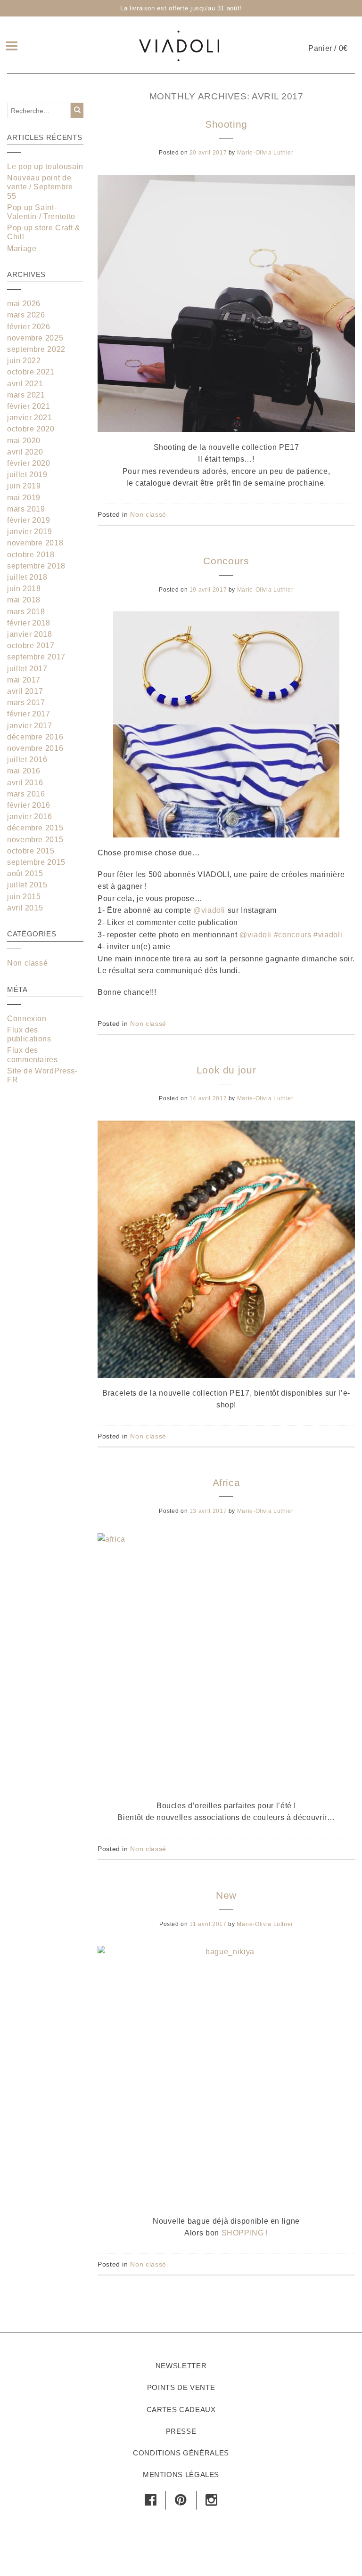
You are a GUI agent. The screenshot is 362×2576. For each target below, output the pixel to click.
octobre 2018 (31, 555)
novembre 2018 (35, 543)
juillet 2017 (27, 669)
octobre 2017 (31, 646)
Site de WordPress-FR (42, 1075)
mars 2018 (26, 612)
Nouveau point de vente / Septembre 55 (40, 187)
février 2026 (29, 327)
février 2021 (29, 406)
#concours (293, 935)
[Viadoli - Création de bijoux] (179, 45)
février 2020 (29, 463)
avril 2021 (25, 384)
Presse (181, 2431)
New (226, 1895)
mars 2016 (26, 794)
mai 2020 (24, 441)
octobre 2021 (31, 372)
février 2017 (29, 714)
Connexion (27, 1019)
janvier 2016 (30, 817)
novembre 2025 (35, 338)
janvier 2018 (30, 634)
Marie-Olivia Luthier (265, 153)
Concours (226, 561)
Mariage (22, 248)
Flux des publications (29, 1034)
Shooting (226, 124)
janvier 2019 (30, 532)
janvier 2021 (30, 418)
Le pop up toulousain (45, 167)
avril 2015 (25, 908)
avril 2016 (25, 783)
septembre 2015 (36, 862)
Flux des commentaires (33, 1055)
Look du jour (226, 1070)
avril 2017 (25, 691)
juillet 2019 (27, 475)
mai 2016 (24, 771)
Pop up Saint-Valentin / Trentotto (41, 212)
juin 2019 (24, 486)
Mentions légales (181, 2474)
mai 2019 (24, 498)
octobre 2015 (31, 851)
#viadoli (328, 935)
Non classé (148, 514)
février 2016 (29, 805)
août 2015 (25, 874)
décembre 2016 (35, 737)
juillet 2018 (27, 577)
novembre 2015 (35, 840)
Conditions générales (181, 2453)
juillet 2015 (27, 885)
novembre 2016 (35, 748)
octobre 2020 (31, 429)
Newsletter (181, 2366)
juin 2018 (24, 589)
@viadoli (209, 910)
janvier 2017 (30, 726)
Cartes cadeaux (181, 2409)
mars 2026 (26, 315)
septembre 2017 (36, 657)
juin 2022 (24, 361)
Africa (226, 1483)
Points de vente (181, 2387)
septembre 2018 (36, 566)
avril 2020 (25, 452)
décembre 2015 (35, 828)
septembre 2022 (36, 349)
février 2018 (29, 623)
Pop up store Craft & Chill (44, 232)
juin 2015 (24, 897)
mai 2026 (24, 304)
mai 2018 (24, 600)
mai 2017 (24, 680)
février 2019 (29, 520)
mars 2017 (26, 703)
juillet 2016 (27, 760)
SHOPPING (243, 2233)
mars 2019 (26, 509)
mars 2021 (26, 395)
